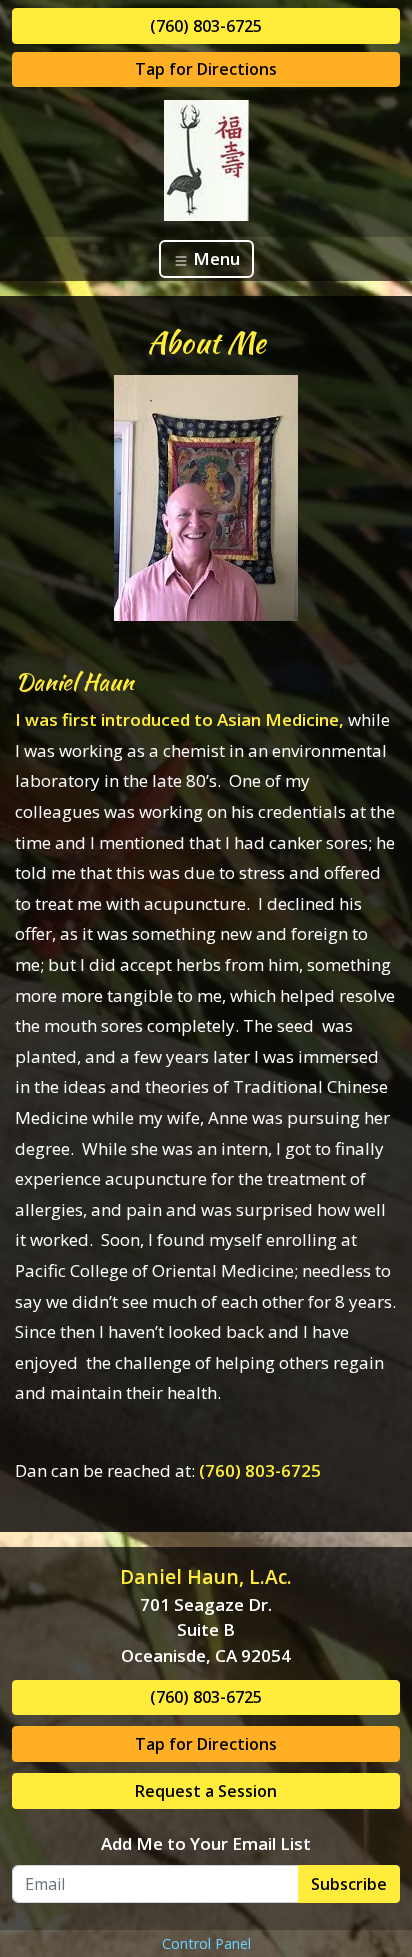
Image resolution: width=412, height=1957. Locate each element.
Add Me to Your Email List (206, 1843)
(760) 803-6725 (206, 26)
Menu (214, 258)
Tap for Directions (206, 69)
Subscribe (349, 1884)
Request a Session (206, 1791)
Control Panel (206, 1943)
